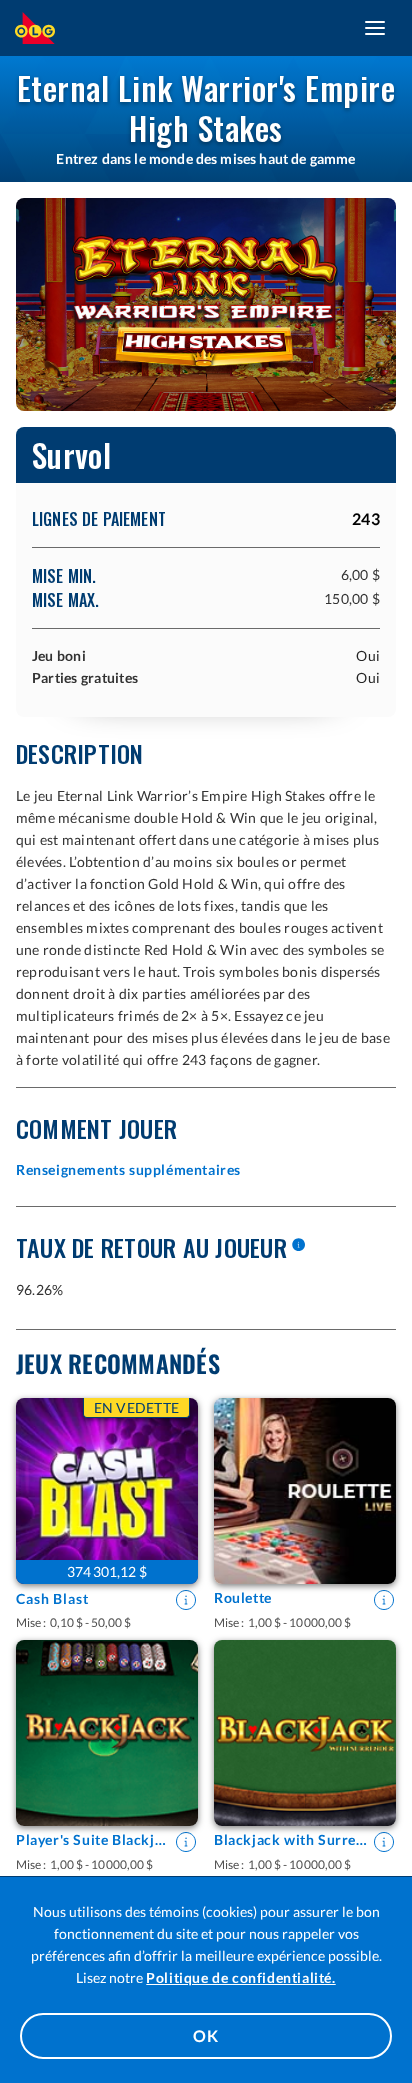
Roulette (243, 1597)
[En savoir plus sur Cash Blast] (186, 1600)
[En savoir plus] (298, 1246)
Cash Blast (52, 1598)
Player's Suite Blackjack (93, 1839)
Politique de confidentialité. (240, 1977)
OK (206, 2035)
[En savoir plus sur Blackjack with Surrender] (384, 1842)
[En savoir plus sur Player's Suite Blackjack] (186, 1842)
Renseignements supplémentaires (128, 1169)
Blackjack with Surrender (291, 1839)
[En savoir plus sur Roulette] (384, 1600)
